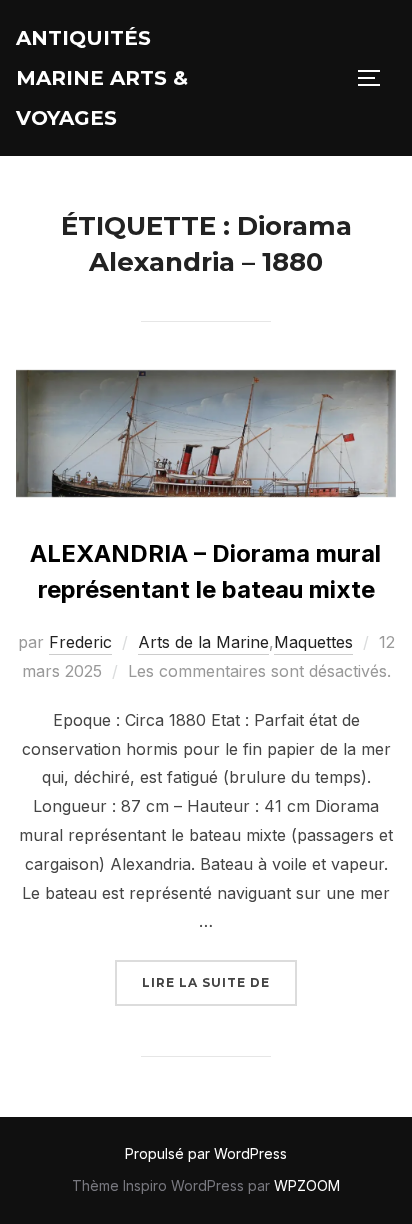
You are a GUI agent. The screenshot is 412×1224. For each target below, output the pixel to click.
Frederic (80, 642)
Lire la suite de (219, 982)
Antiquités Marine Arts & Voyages (102, 78)
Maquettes (313, 642)
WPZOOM (307, 1185)
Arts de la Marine (203, 642)
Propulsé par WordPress (206, 1153)
